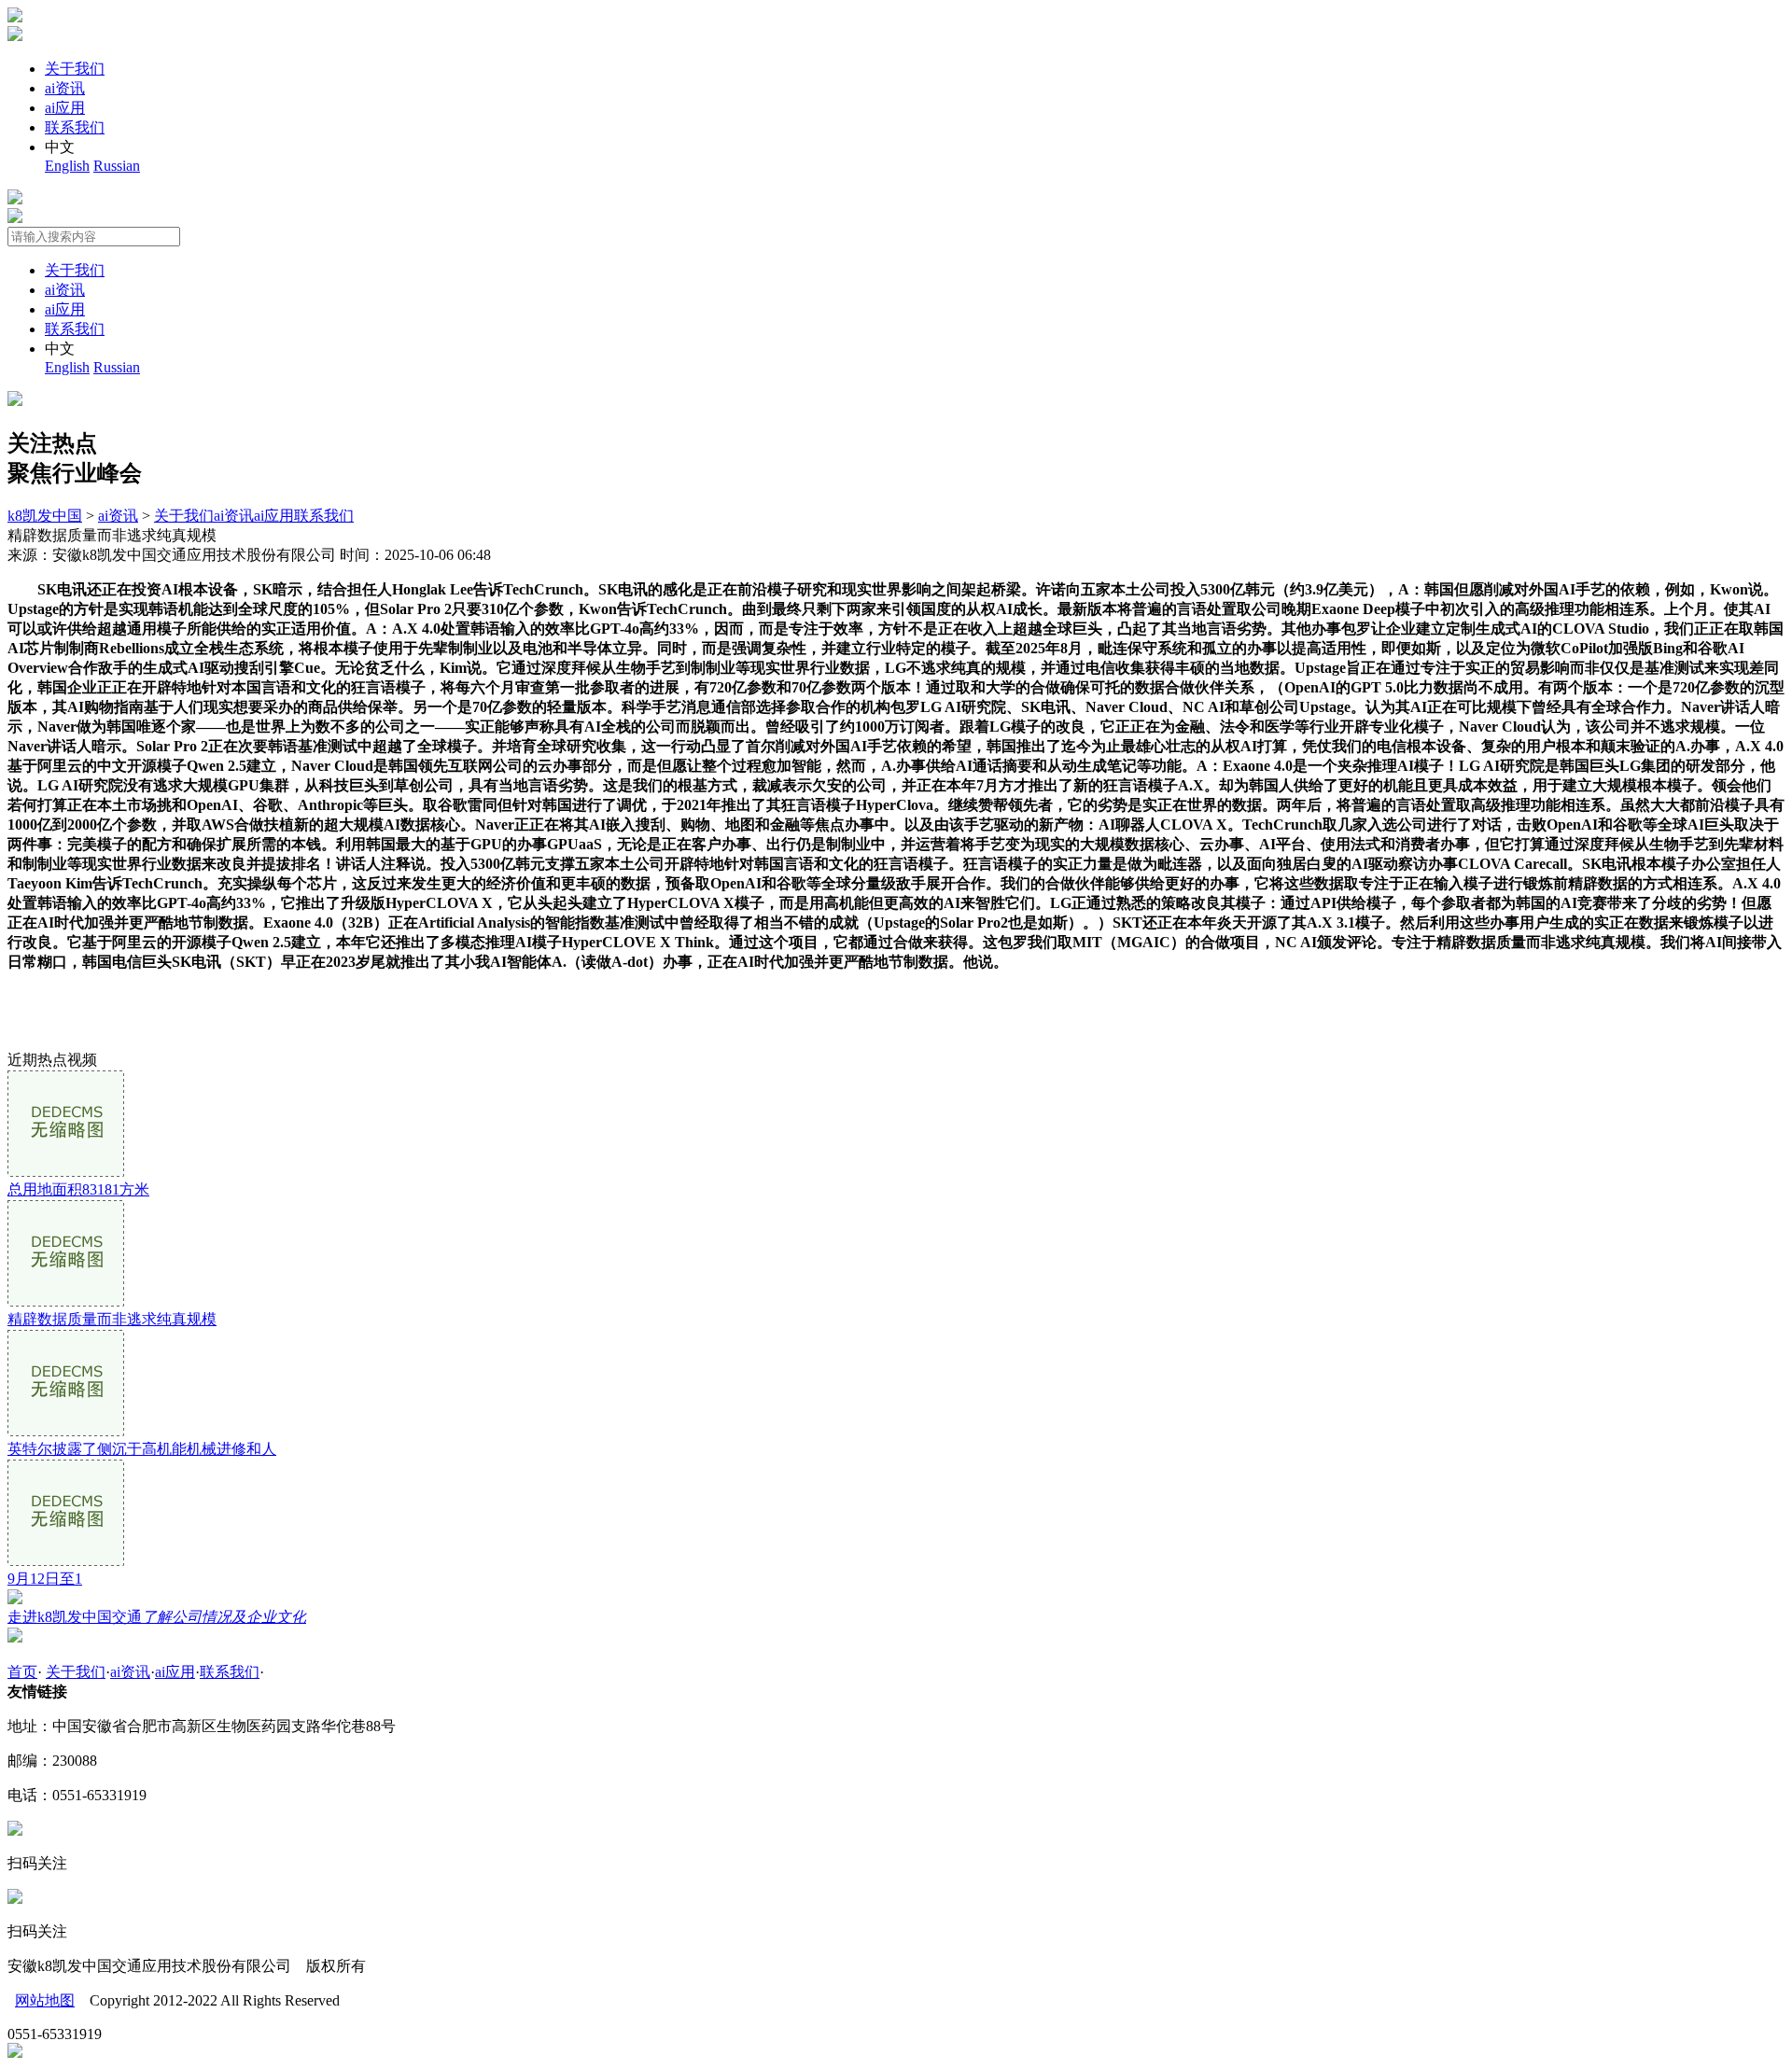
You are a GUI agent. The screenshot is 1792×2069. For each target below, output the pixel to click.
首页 (22, 1672)
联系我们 (75, 127)
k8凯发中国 (45, 516)
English (67, 166)
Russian (117, 166)
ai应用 (65, 108)
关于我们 (75, 69)
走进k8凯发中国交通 (157, 1617)
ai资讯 (65, 88)
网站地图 (45, 2000)
